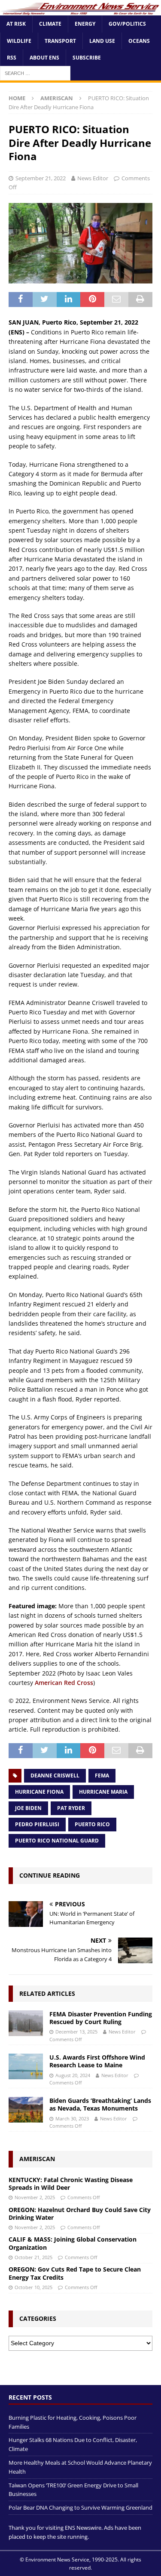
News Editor (93, 178)
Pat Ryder (71, 1808)
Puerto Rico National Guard (57, 1841)
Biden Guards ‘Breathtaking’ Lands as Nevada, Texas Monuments (100, 2104)
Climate (50, 24)
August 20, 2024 (73, 2075)
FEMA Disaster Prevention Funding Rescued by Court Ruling (101, 2018)
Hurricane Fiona (39, 1792)
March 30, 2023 (72, 2118)
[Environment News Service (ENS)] (80, 10)
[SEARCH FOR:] (35, 73)
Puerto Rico (92, 1824)
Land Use (102, 41)
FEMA (102, 1775)
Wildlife (19, 41)
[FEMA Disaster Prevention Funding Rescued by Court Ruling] (26, 2023)
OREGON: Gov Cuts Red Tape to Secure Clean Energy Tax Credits (75, 2273)
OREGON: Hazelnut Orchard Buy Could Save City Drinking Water (80, 2214)
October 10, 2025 (33, 2287)
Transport (60, 41)
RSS (12, 58)
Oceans (139, 41)
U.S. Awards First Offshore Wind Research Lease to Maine (97, 2061)
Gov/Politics (127, 24)
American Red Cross (64, 1683)
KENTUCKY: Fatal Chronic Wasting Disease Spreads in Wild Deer (71, 2184)
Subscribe (87, 58)
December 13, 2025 (76, 2032)
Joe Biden (28, 1808)
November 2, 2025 (35, 2197)
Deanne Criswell (55, 1775)
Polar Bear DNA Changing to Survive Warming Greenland (80, 2507)
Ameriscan (37, 2159)
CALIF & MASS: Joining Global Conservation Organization (73, 2243)
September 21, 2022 (41, 178)
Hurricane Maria (103, 1792)
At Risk (16, 24)
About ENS (44, 58)
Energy (85, 24)
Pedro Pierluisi (37, 1824)
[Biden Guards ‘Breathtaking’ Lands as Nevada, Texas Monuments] (26, 2110)
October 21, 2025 (33, 2257)
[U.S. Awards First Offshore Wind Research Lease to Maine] (26, 2066)
